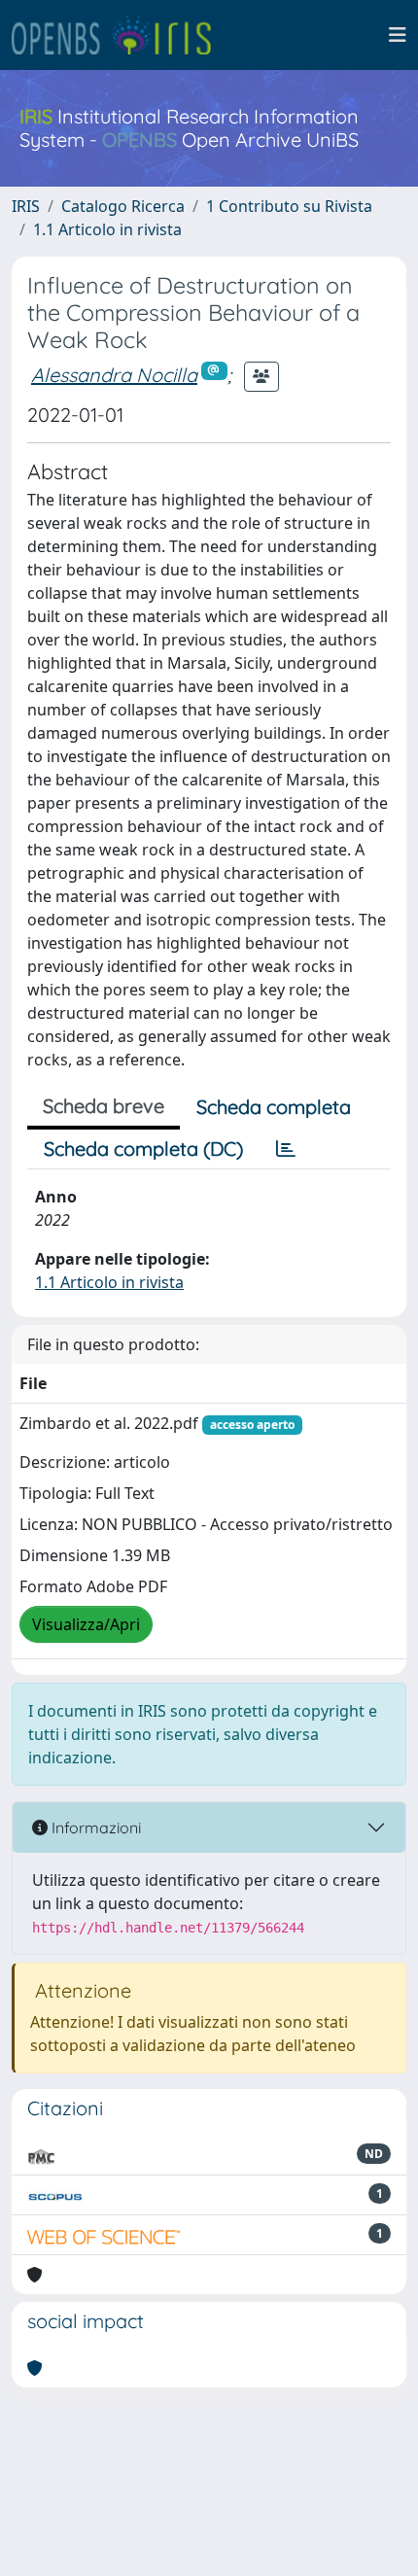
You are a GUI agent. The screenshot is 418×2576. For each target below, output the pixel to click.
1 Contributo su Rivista (289, 206)
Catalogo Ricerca (123, 206)
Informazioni (94, 1828)
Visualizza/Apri (86, 1624)
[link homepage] (120, 35)
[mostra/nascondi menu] (398, 35)
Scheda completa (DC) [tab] (143, 1149)
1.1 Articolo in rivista (107, 229)
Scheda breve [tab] (104, 1106)
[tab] (286, 1149)
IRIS (26, 206)
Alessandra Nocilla (114, 375)
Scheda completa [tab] (274, 1107)
